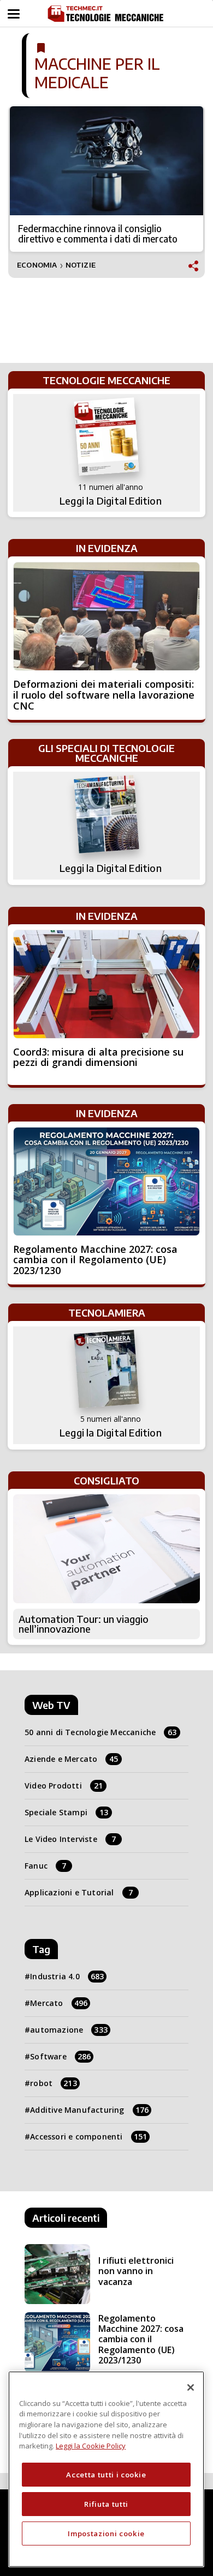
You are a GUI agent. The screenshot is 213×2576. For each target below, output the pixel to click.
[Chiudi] (191, 2387)
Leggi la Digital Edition (111, 501)
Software (60, 2056)
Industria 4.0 (67, 1976)
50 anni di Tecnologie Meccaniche (101, 1732)
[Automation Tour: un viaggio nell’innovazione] (106, 1549)
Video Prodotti (64, 1786)
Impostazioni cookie (106, 2533)
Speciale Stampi (66, 1812)
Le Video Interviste (70, 1839)
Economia (37, 265)
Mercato (59, 2003)
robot (54, 2083)
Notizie (81, 265)
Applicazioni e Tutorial (79, 1892)
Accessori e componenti (88, 2136)
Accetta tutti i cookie (106, 2475)
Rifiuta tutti (106, 2504)
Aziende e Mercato (72, 1759)
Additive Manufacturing (89, 2110)
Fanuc (45, 1866)
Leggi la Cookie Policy (91, 2446)
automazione (69, 2030)
